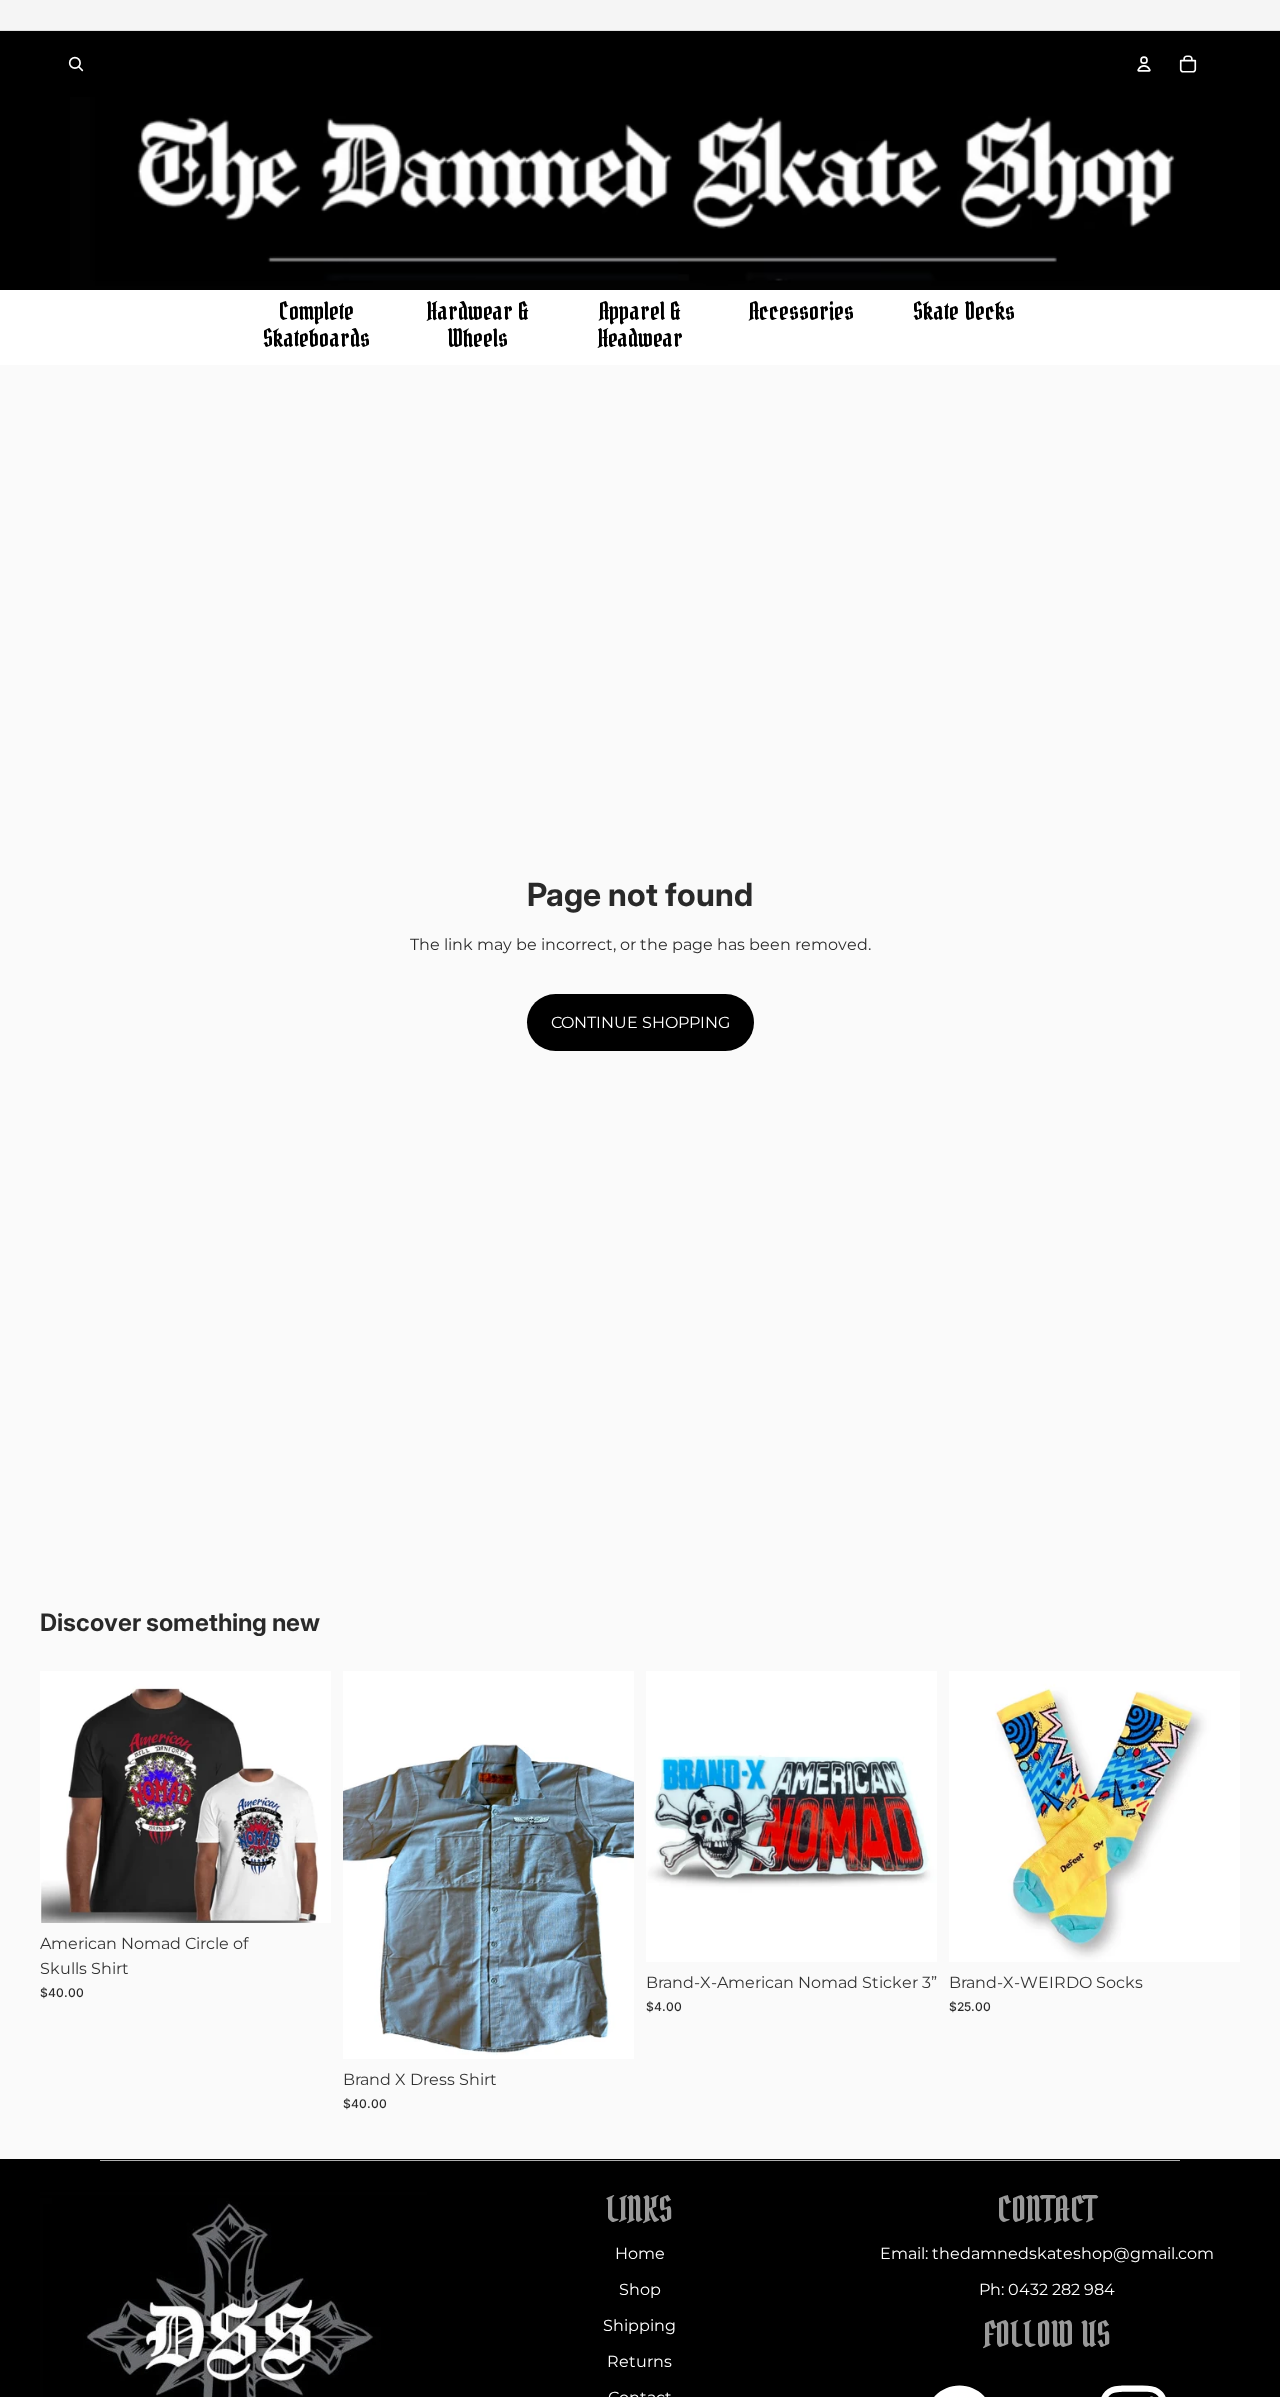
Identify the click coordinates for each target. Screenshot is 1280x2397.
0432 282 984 (1061, 2289)
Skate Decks (964, 311)
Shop (640, 2289)
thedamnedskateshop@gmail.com (1073, 2253)
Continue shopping (640, 1022)
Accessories (801, 311)
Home (640, 2253)
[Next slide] (301, 1797)
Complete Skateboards (316, 325)
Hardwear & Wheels (478, 325)
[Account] (1144, 64)
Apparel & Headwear (640, 325)
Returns (639, 2361)
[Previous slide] (70, 1797)
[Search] (76, 64)
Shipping (639, 2325)
